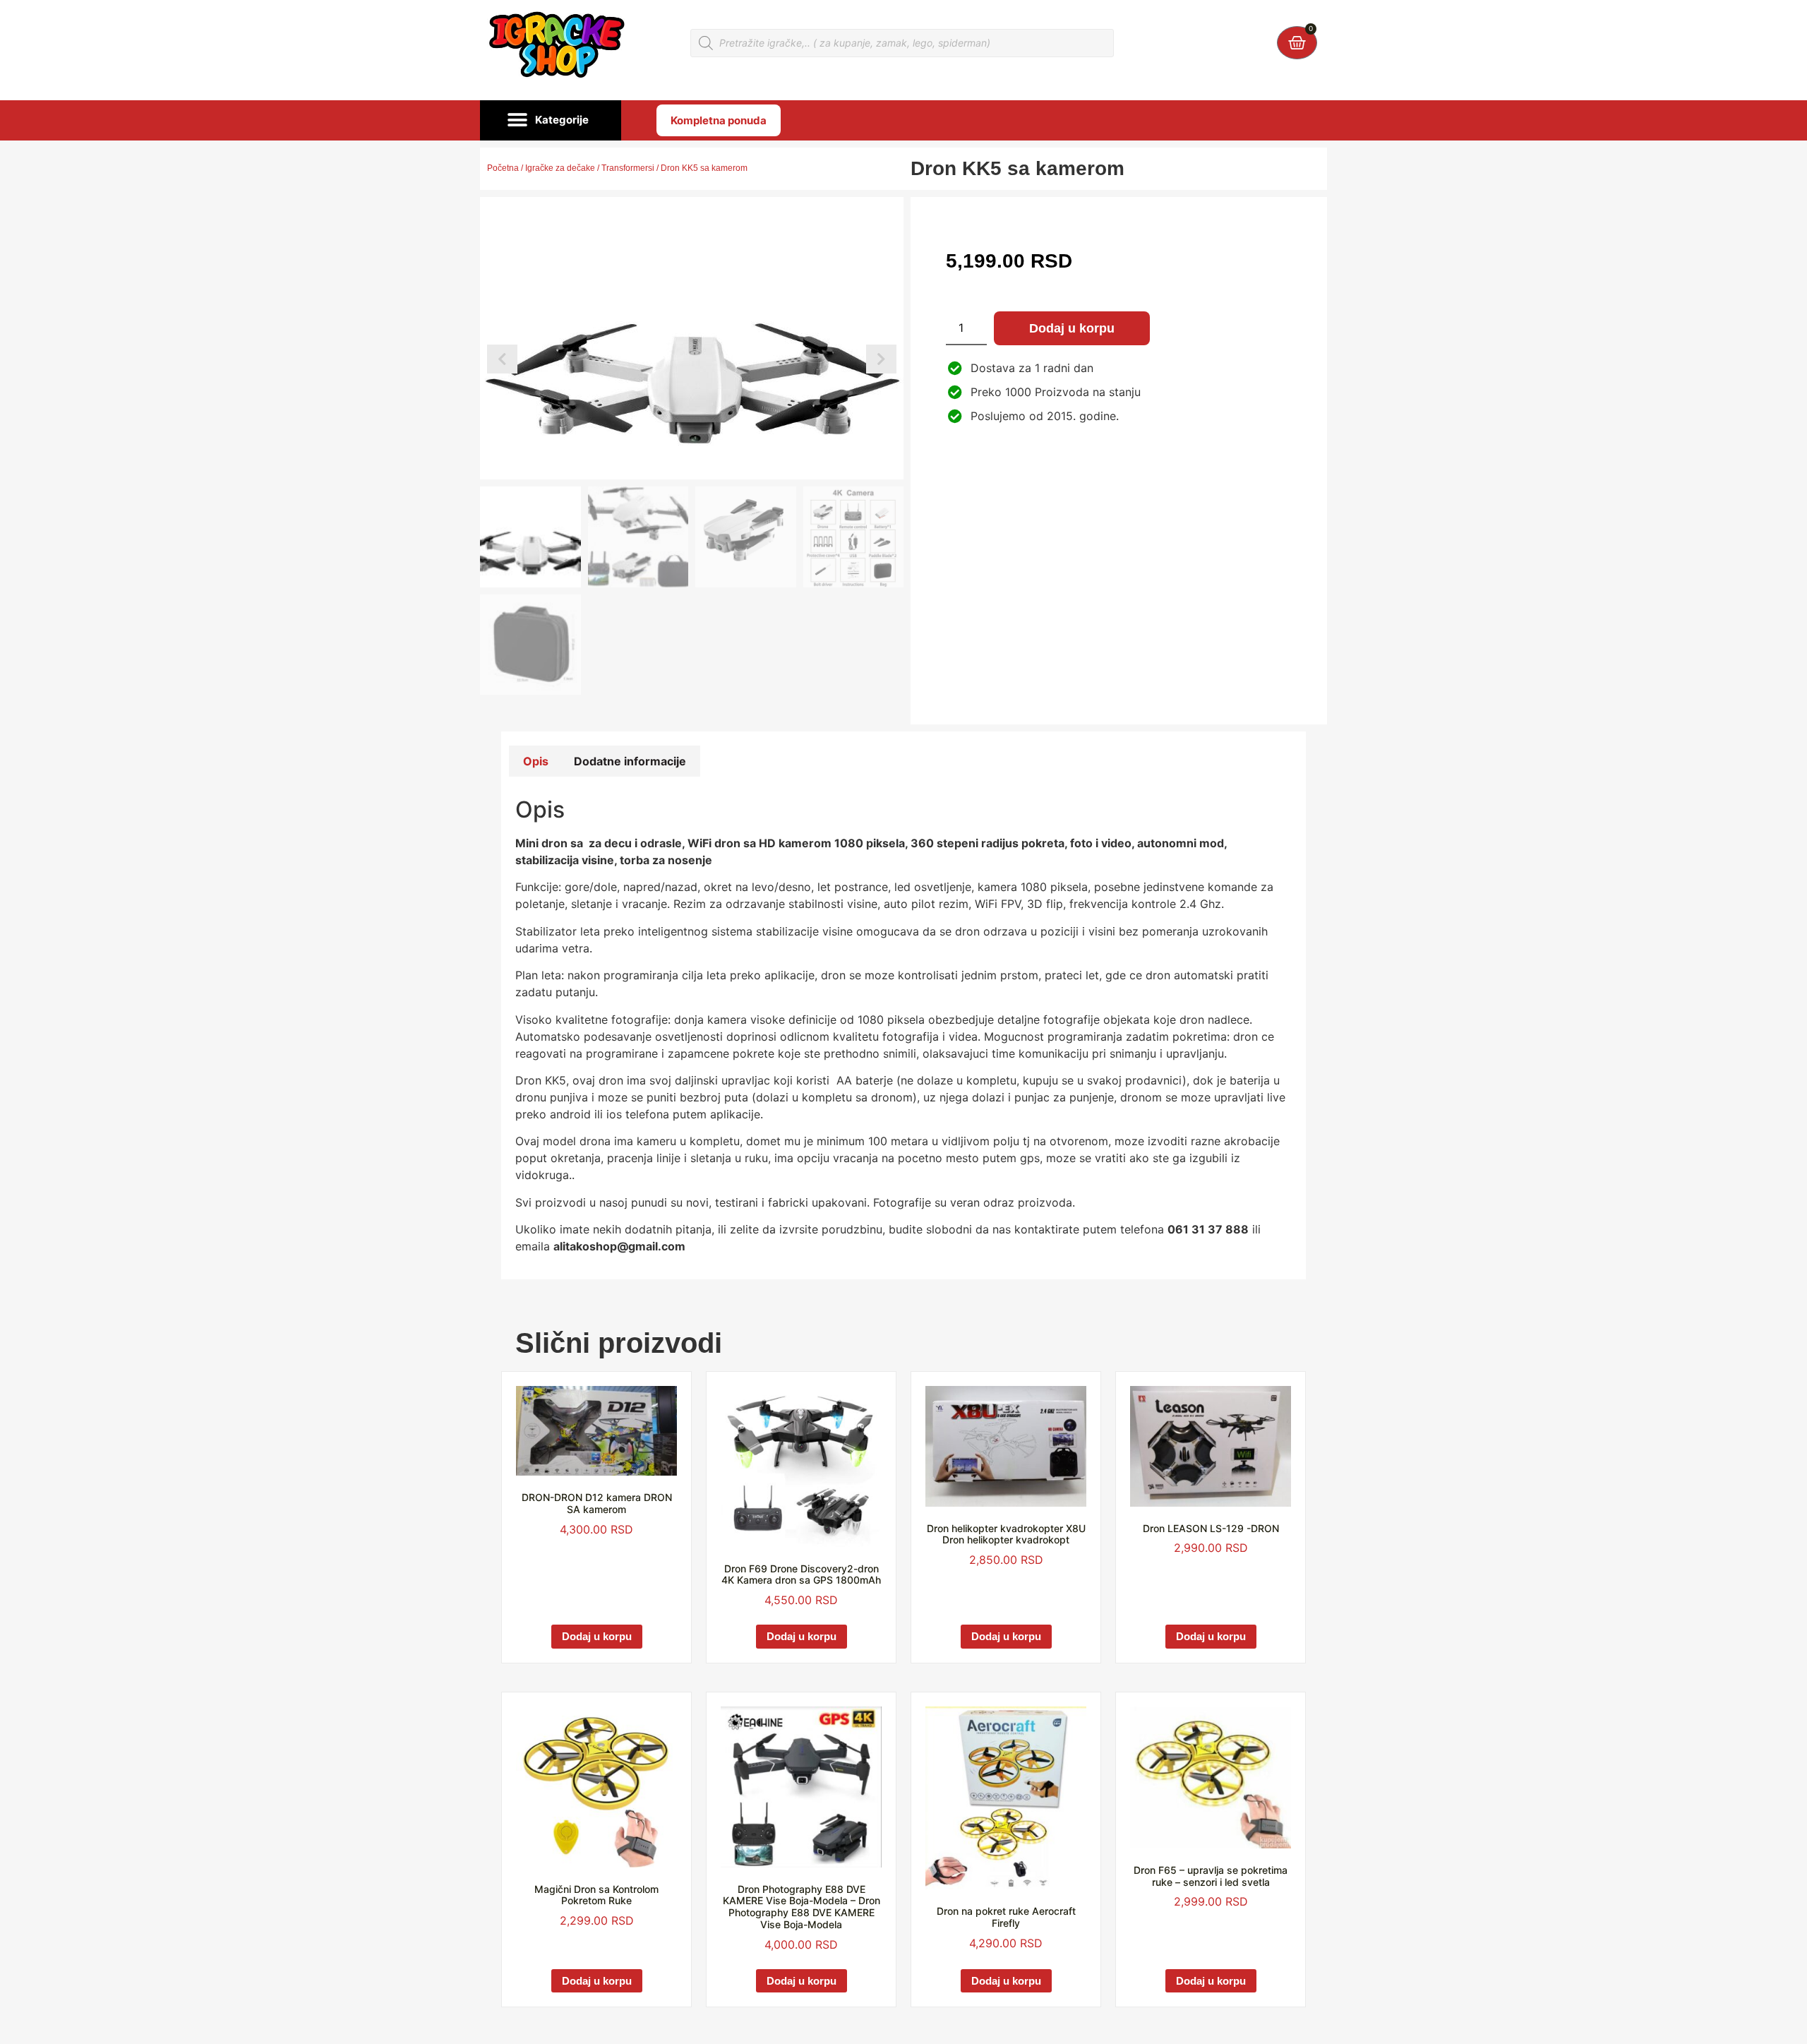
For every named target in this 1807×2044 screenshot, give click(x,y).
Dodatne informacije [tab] (630, 761)
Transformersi (628, 168)
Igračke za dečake (560, 168)
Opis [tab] (536, 761)
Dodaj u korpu (1072, 328)
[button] (551, 121)
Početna (503, 168)
